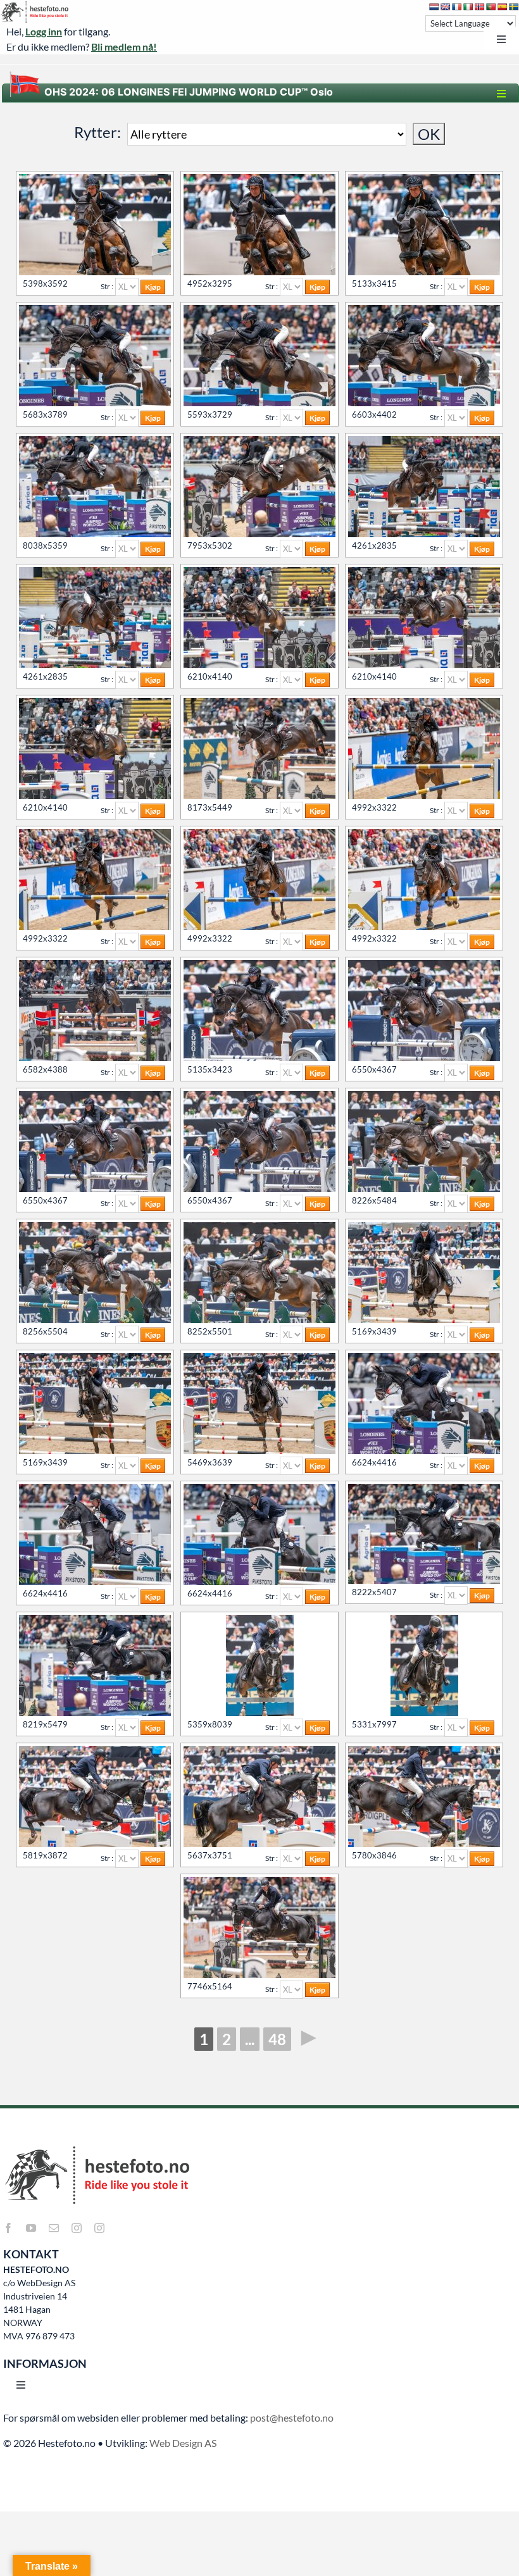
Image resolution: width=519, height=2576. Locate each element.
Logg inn (44, 31)
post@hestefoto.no (292, 2417)
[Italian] (468, 7)
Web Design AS (183, 2443)
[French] (457, 7)
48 (277, 2039)
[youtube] (31, 2228)
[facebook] (8, 2228)
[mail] (54, 2228)
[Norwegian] (480, 7)
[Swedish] (514, 7)
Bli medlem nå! (124, 47)
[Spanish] (503, 7)
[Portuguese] (491, 7)
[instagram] (77, 2228)
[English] (446, 7)
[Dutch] (434, 7)
